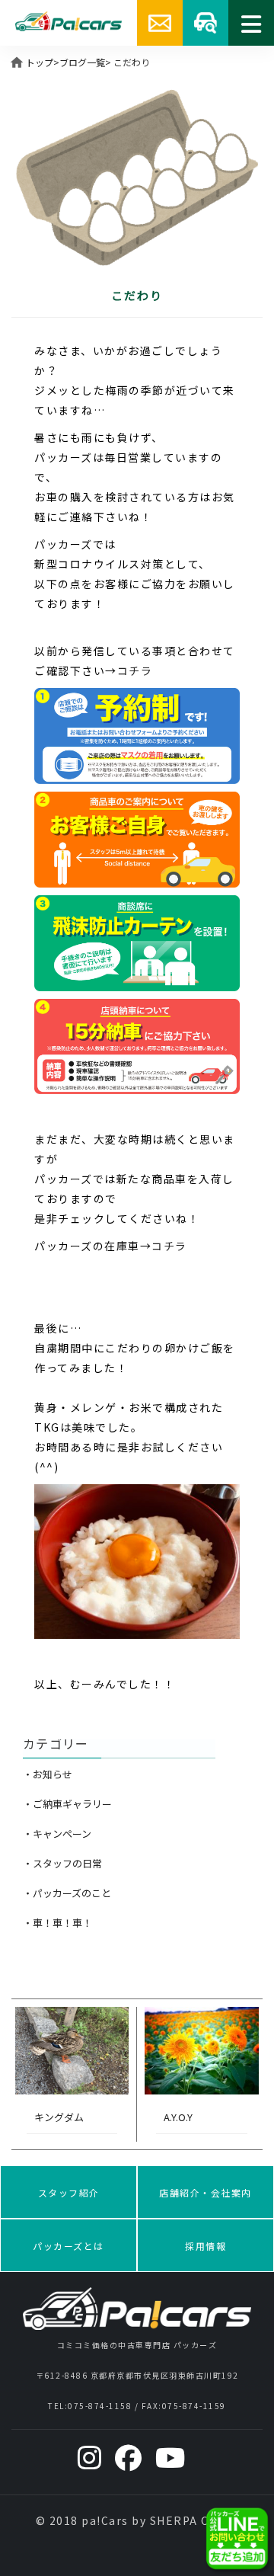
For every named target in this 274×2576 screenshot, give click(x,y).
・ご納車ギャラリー (67, 1804)
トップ (40, 62)
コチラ (135, 670)
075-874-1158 (100, 2406)
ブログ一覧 (82, 62)
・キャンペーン (57, 1834)
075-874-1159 (194, 2406)
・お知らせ (48, 1774)
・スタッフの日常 (62, 1863)
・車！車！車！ (57, 1923)
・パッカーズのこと (67, 1893)
